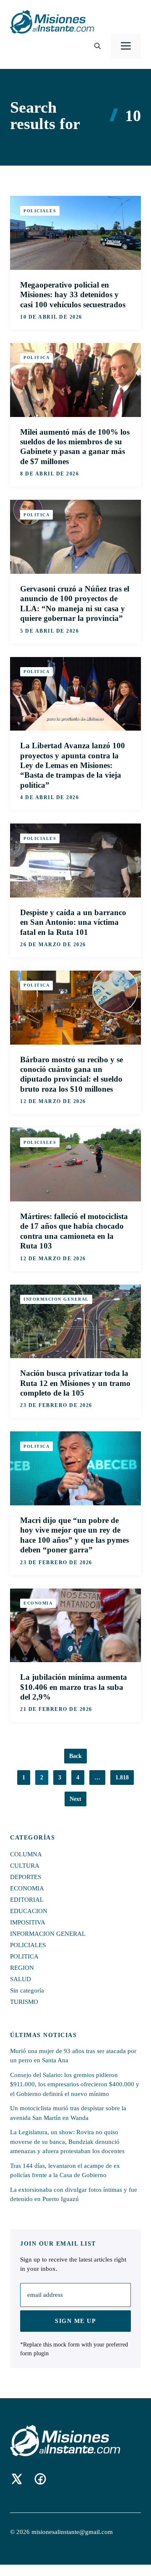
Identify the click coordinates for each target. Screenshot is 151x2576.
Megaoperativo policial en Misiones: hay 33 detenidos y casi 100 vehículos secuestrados (73, 295)
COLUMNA (26, 1854)
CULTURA (25, 1866)
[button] (98, 46)
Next (75, 1799)
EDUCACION (29, 1911)
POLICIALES (40, 211)
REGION (22, 1968)
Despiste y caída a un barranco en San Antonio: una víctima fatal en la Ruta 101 (73, 922)
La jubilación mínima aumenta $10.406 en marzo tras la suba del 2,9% (74, 1687)
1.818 (122, 1778)
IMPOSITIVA (28, 1922)
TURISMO (24, 2002)
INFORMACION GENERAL (56, 1299)
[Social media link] (17, 2479)
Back (75, 1756)
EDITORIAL (27, 1900)
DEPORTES (26, 1877)
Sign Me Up (75, 2321)
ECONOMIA (38, 1603)
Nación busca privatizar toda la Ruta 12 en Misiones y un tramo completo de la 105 (75, 1383)
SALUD (21, 1979)
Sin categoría (27, 1990)
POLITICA (36, 358)
